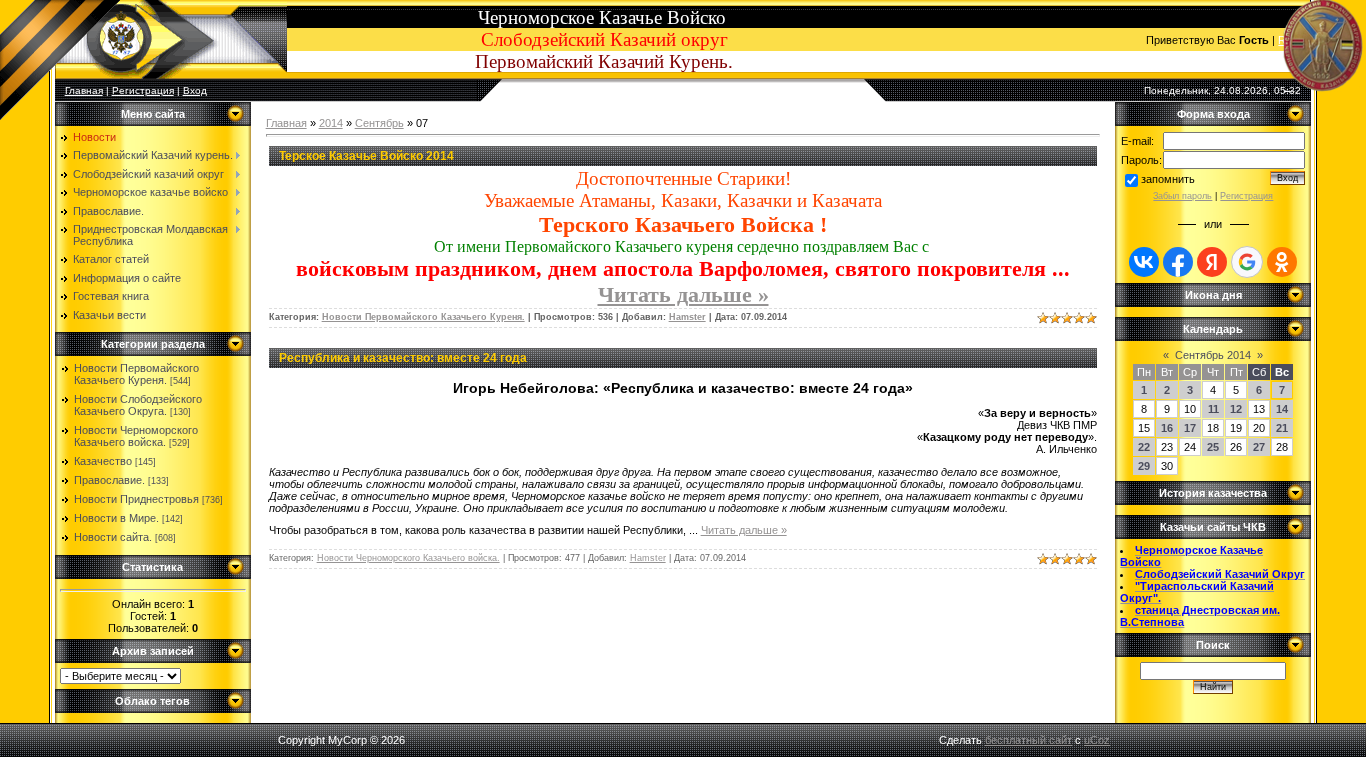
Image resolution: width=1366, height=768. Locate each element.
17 (1190, 428)
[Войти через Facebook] (1178, 262)
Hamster (687, 317)
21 (1282, 428)
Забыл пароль (1182, 196)
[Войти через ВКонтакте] (1144, 262)
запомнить (1168, 179)
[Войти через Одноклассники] (1282, 262)
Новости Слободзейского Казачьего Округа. (138, 405)
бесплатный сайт (1028, 740)
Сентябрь (379, 123)
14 (1282, 409)
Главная (286, 123)
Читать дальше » (683, 294)
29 (1144, 466)
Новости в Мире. (116, 518)
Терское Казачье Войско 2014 (366, 156)
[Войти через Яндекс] (1212, 262)
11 (1213, 409)
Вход (195, 90)
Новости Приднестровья (136, 499)
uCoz (1097, 740)
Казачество (103, 461)
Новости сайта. (113, 537)
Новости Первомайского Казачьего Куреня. (136, 374)
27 (1259, 447)
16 (1167, 428)
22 (1144, 447)
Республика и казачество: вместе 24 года (403, 358)
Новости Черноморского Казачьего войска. (136, 436)
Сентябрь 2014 (1213, 355)
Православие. (109, 480)
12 (1236, 409)
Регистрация (143, 90)
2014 (331, 123)
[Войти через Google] (1247, 262)
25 (1213, 447)
